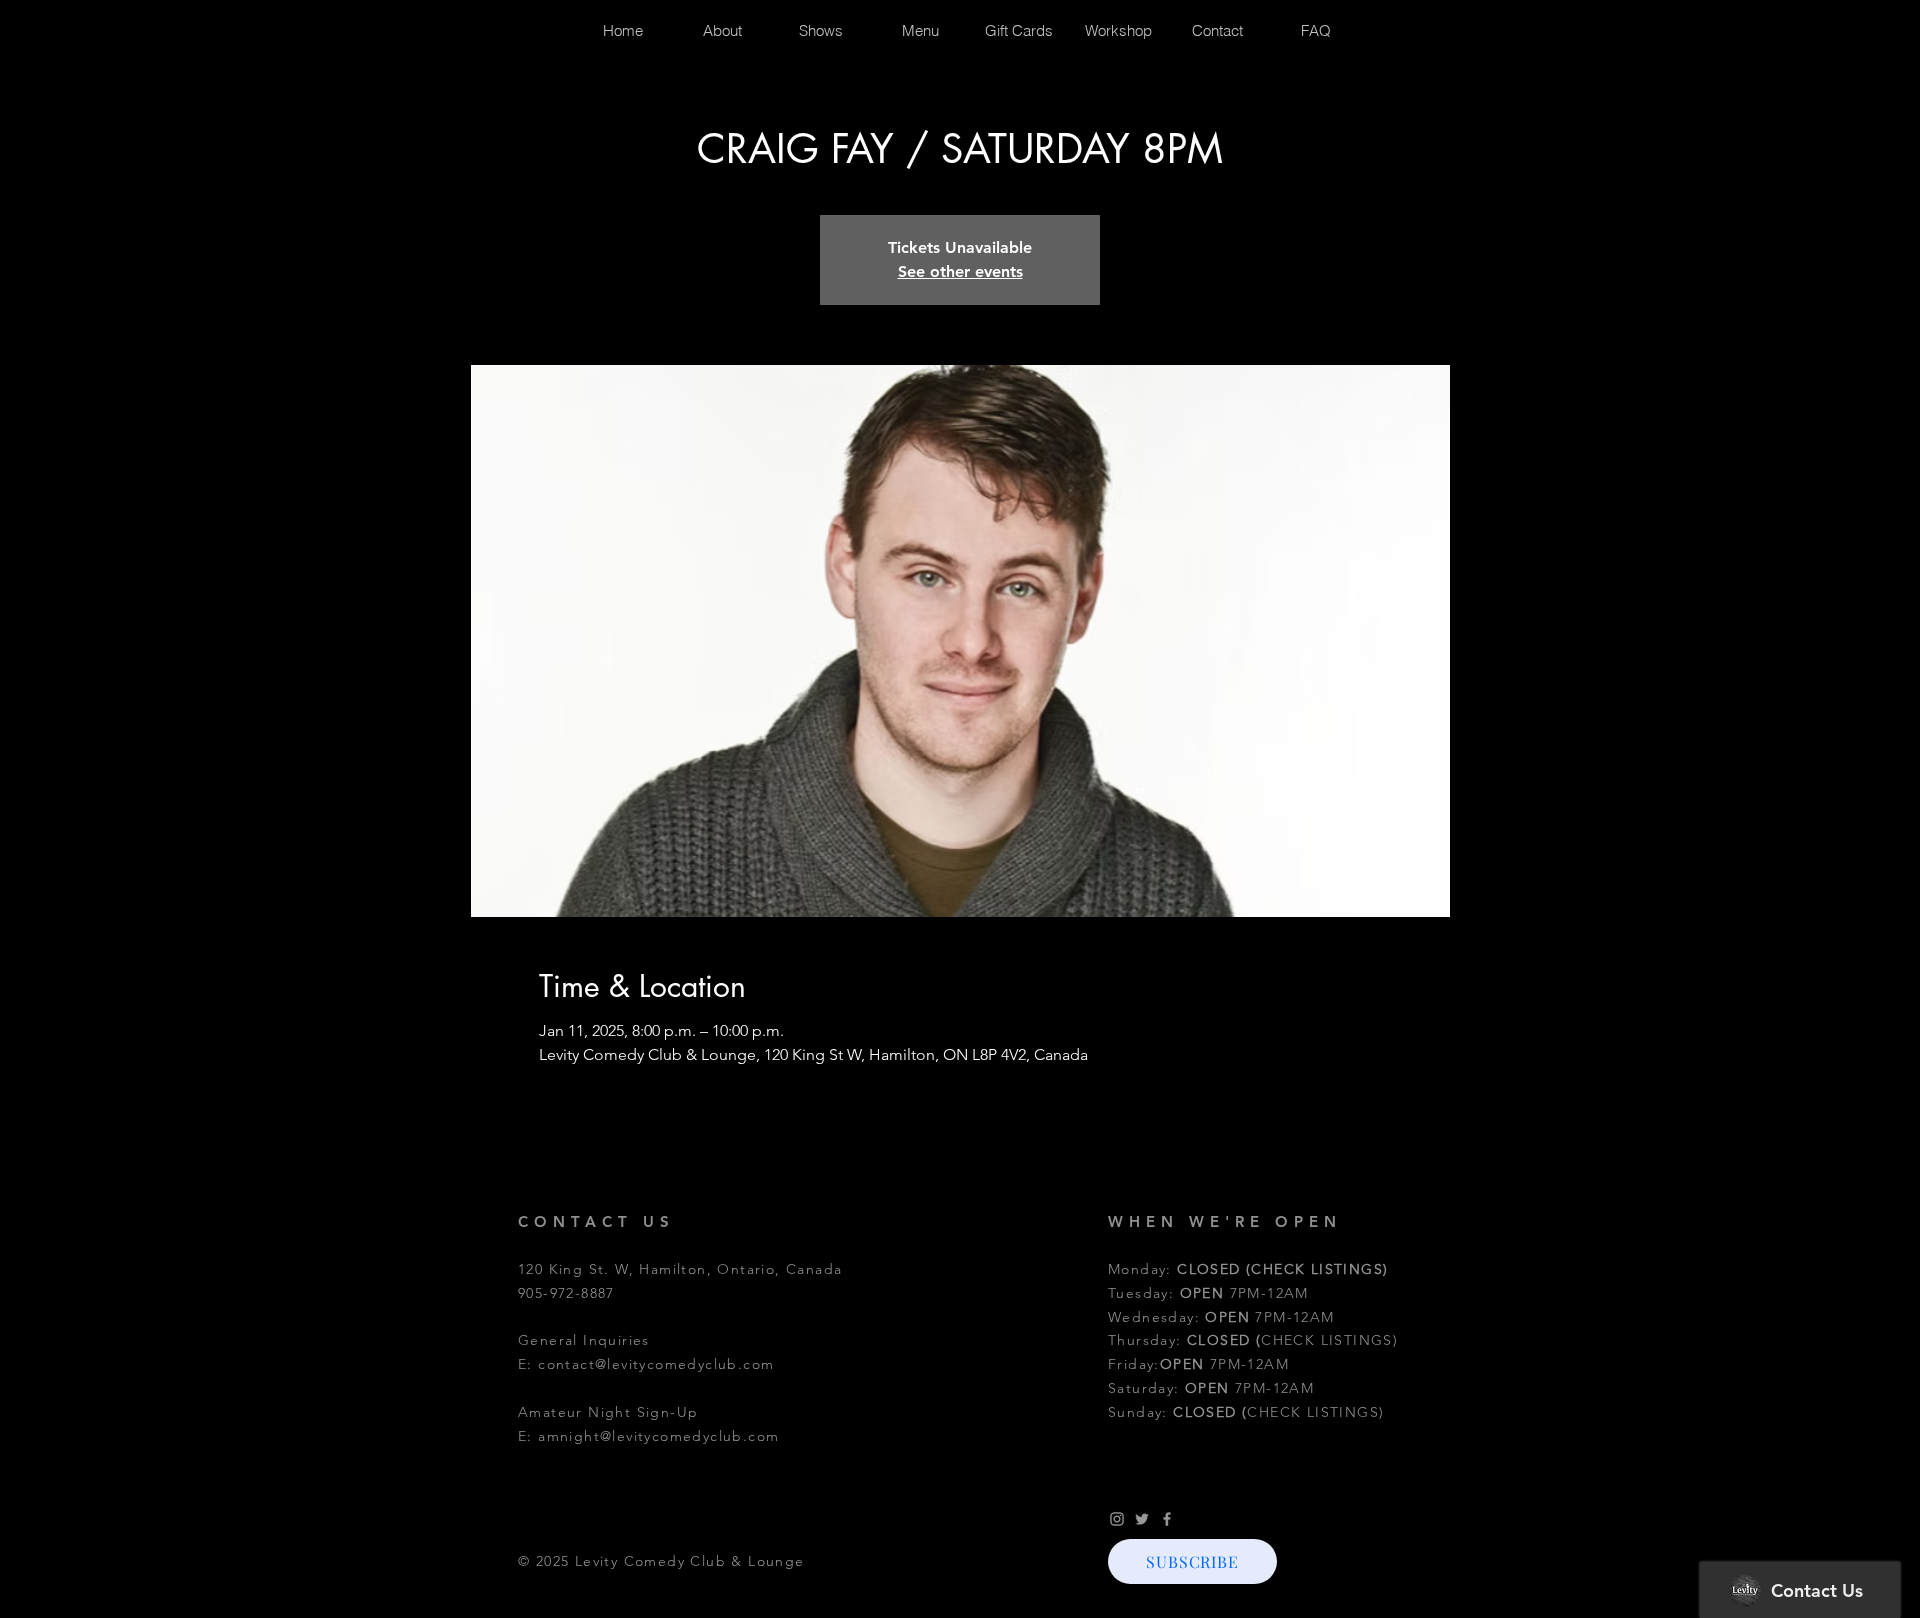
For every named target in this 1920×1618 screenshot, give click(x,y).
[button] (1192, 1561)
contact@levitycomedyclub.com (656, 1364)
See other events (960, 271)
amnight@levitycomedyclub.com (658, 1436)
